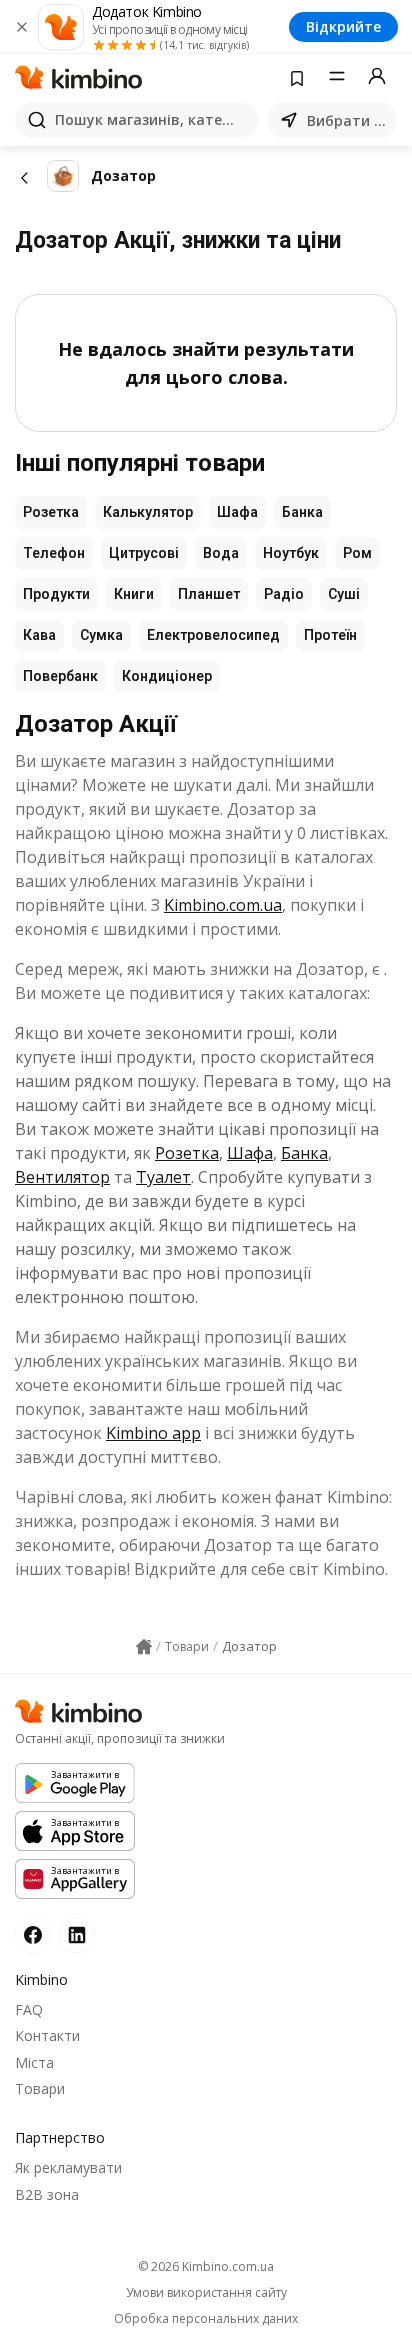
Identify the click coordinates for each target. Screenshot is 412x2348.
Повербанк (60, 676)
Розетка (51, 512)
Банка (302, 512)
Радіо (284, 594)
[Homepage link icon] (144, 1647)
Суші (344, 594)
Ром (357, 553)
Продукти (56, 594)
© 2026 (206, 2266)
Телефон (54, 553)
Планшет (209, 594)
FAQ (29, 2009)
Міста (34, 2062)
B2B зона (47, 2194)
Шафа (237, 512)
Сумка (101, 635)
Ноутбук (291, 553)
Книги (134, 594)
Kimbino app (153, 1433)
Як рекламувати (68, 2167)
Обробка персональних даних (206, 2319)
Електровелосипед (213, 635)
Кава (39, 635)
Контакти (47, 2035)
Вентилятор (62, 1177)
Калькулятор (148, 512)
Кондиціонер (167, 676)
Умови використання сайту (206, 2293)
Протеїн (330, 635)
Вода (221, 553)
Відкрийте (343, 26)
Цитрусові (144, 553)
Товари (40, 2088)
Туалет (163, 1177)
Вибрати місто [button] (348, 120)
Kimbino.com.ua (223, 905)
